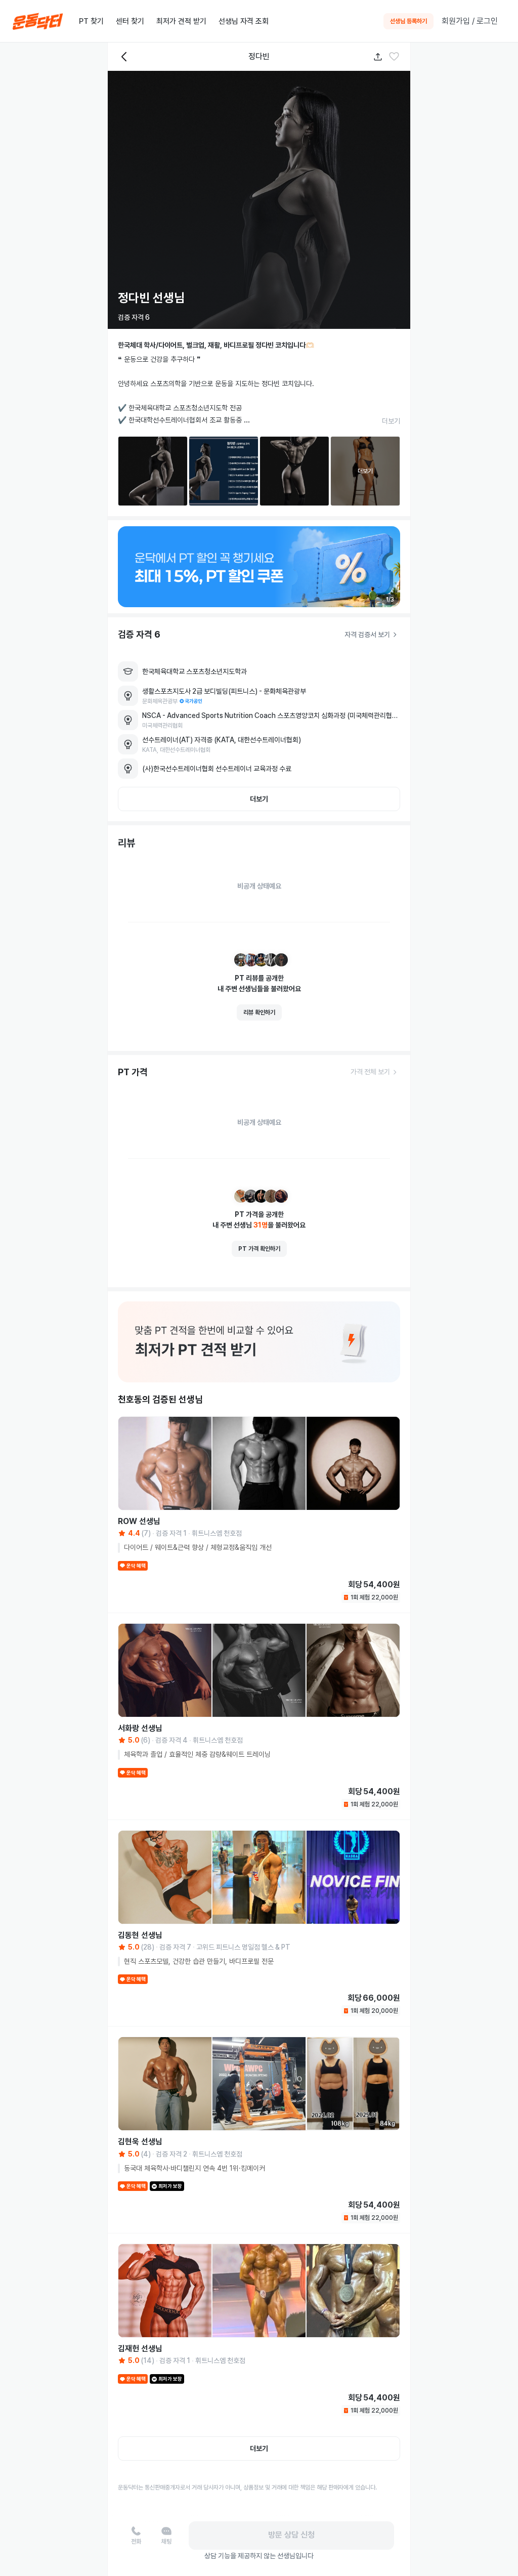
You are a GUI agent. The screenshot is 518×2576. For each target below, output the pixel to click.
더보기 (391, 421)
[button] (394, 57)
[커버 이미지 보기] (259, 200)
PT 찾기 (91, 21)
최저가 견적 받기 (181, 21)
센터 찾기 (130, 21)
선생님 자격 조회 (244, 21)
